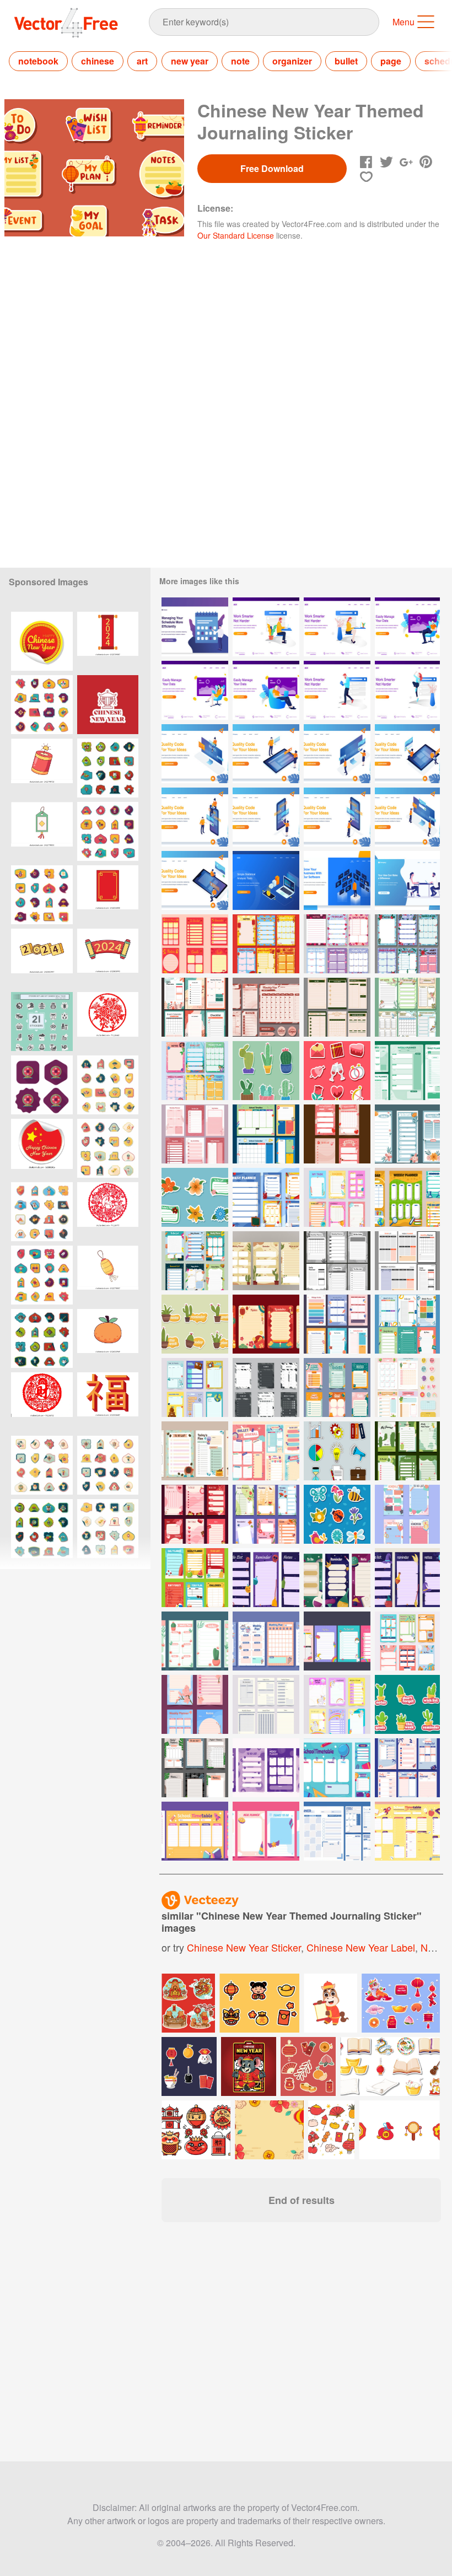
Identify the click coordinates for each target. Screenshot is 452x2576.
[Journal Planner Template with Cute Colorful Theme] (195, 1007)
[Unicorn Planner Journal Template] (337, 1641)
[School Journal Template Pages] (407, 1197)
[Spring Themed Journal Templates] (407, 1134)
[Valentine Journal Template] (337, 1134)
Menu (403, 22)
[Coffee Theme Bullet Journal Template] (195, 1451)
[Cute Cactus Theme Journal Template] (407, 1387)
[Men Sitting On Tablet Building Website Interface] (195, 880)
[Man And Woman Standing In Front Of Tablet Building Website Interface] (266, 754)
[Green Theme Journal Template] (407, 1071)
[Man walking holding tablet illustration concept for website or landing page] (337, 690)
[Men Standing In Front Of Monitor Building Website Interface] (407, 817)
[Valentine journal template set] (195, 1514)
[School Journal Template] (337, 1768)
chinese (98, 61)
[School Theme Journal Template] (195, 1261)
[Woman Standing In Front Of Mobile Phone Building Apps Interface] (266, 817)
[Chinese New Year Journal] (266, 1324)
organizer (292, 61)
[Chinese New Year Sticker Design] (108, 641)
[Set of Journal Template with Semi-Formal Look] (195, 1768)
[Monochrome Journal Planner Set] (266, 1704)
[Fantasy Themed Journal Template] (266, 1578)
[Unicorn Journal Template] (266, 1831)
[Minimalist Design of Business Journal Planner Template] (407, 1261)
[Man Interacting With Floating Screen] (337, 880)
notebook (38, 61)
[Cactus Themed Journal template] (266, 1261)
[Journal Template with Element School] (266, 1197)
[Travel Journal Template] (407, 1768)
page (391, 61)
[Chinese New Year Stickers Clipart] (108, 705)
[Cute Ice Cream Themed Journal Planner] (266, 1641)
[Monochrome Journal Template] (266, 1387)
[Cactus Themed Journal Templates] (195, 1641)
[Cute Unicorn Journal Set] (337, 1704)
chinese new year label (361, 1947)
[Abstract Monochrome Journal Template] (266, 1768)
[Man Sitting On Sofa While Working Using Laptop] (407, 627)
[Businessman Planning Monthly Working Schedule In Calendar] (195, 627)
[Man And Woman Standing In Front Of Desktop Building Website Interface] (337, 754)
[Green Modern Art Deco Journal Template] (337, 1007)
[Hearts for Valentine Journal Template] (337, 944)
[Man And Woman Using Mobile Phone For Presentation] (195, 817)
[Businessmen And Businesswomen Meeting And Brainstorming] (407, 880)
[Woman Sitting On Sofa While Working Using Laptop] (195, 690)
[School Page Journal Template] (407, 1831)
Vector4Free (67, 23)
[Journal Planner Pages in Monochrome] (195, 1134)
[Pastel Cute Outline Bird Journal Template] (407, 1007)
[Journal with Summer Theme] (195, 1578)
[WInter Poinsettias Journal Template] (407, 944)
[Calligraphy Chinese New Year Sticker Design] (108, 1402)
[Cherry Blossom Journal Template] (195, 1704)
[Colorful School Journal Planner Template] (266, 1134)
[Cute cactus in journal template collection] (407, 1451)
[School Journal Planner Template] (337, 1197)
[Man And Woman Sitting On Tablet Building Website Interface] (407, 754)
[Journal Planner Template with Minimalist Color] (337, 1261)
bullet (346, 61)
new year (190, 61)
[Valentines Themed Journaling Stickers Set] (337, 1071)
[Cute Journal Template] (266, 1451)
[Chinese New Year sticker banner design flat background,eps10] (42, 705)
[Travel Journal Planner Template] (195, 1387)
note (240, 61)
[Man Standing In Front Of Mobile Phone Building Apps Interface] (337, 817)
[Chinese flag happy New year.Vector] (42, 1148)
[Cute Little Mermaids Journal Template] (195, 1071)
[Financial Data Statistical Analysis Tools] (266, 880)
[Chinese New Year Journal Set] (195, 944)
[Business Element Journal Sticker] (337, 1451)
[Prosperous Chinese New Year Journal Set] (266, 944)
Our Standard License (236, 235)
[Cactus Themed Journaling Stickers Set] (266, 1071)
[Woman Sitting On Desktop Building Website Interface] (195, 754)
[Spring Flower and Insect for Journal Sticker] (337, 1514)
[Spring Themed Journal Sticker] (195, 1197)
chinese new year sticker (244, 1947)
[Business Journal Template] (337, 1831)
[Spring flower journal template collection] (266, 1514)
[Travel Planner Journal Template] (337, 1324)
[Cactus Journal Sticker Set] (407, 1704)
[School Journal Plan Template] (337, 1387)
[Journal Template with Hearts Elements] (407, 1514)
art (142, 61)
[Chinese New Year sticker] (108, 1022)
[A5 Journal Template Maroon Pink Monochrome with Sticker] (266, 1007)
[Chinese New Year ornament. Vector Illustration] (42, 641)
